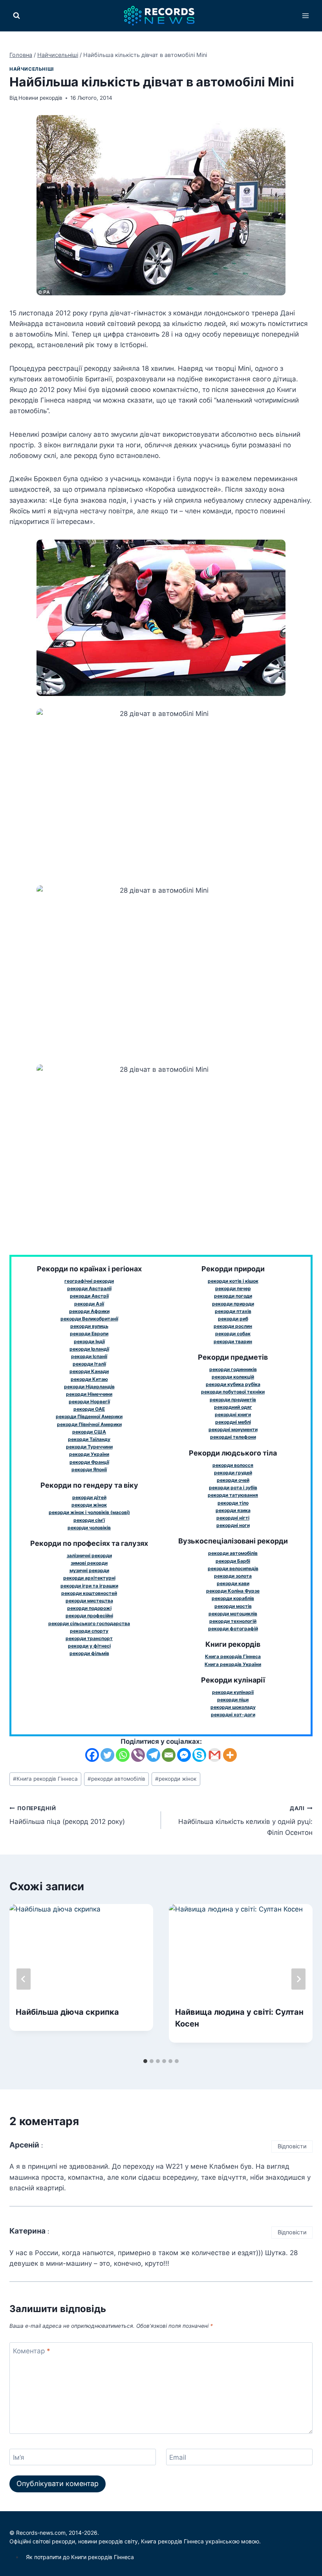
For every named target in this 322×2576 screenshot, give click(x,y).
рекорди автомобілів (116, 1779)
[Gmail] (215, 1755)
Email (178, 2457)
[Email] (169, 1755)
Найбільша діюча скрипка (67, 2012)
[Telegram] (153, 1755)
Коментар (32, 2351)
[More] (230, 1755)
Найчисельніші (32, 69)
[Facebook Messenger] (184, 1755)
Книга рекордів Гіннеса (45, 1779)
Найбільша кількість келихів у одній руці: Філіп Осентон (245, 1821)
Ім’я (19, 2457)
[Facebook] (92, 1755)
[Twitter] (107, 1755)
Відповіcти (292, 2146)
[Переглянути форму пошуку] (16, 16)
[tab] (145, 2061)
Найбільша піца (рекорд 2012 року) (67, 1815)
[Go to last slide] (24, 1979)
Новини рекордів (40, 98)
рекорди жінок (176, 1779)
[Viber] (138, 1755)
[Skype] (199, 1755)
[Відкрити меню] (305, 16)
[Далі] (298, 1979)
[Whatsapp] (123, 1755)
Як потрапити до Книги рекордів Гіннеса (80, 2557)
